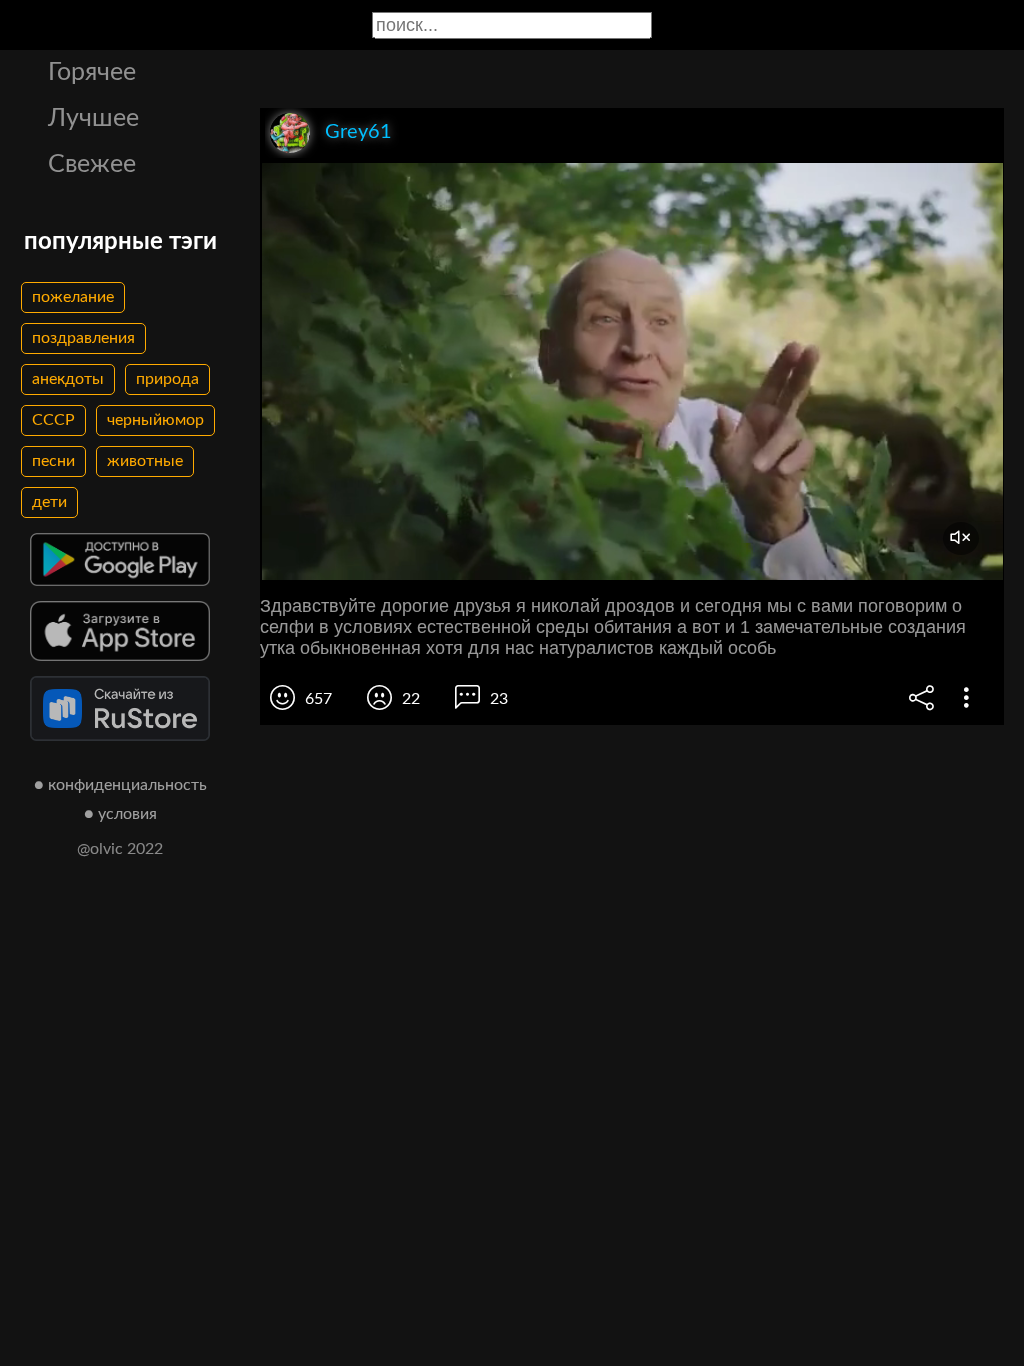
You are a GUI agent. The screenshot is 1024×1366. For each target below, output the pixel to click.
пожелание (73, 297)
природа (167, 379)
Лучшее (93, 118)
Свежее (92, 164)
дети (49, 502)
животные (145, 461)
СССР (53, 420)
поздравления (83, 338)
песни (53, 461)
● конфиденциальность (120, 785)
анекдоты (68, 379)
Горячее (92, 72)
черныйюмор (155, 420)
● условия (120, 814)
